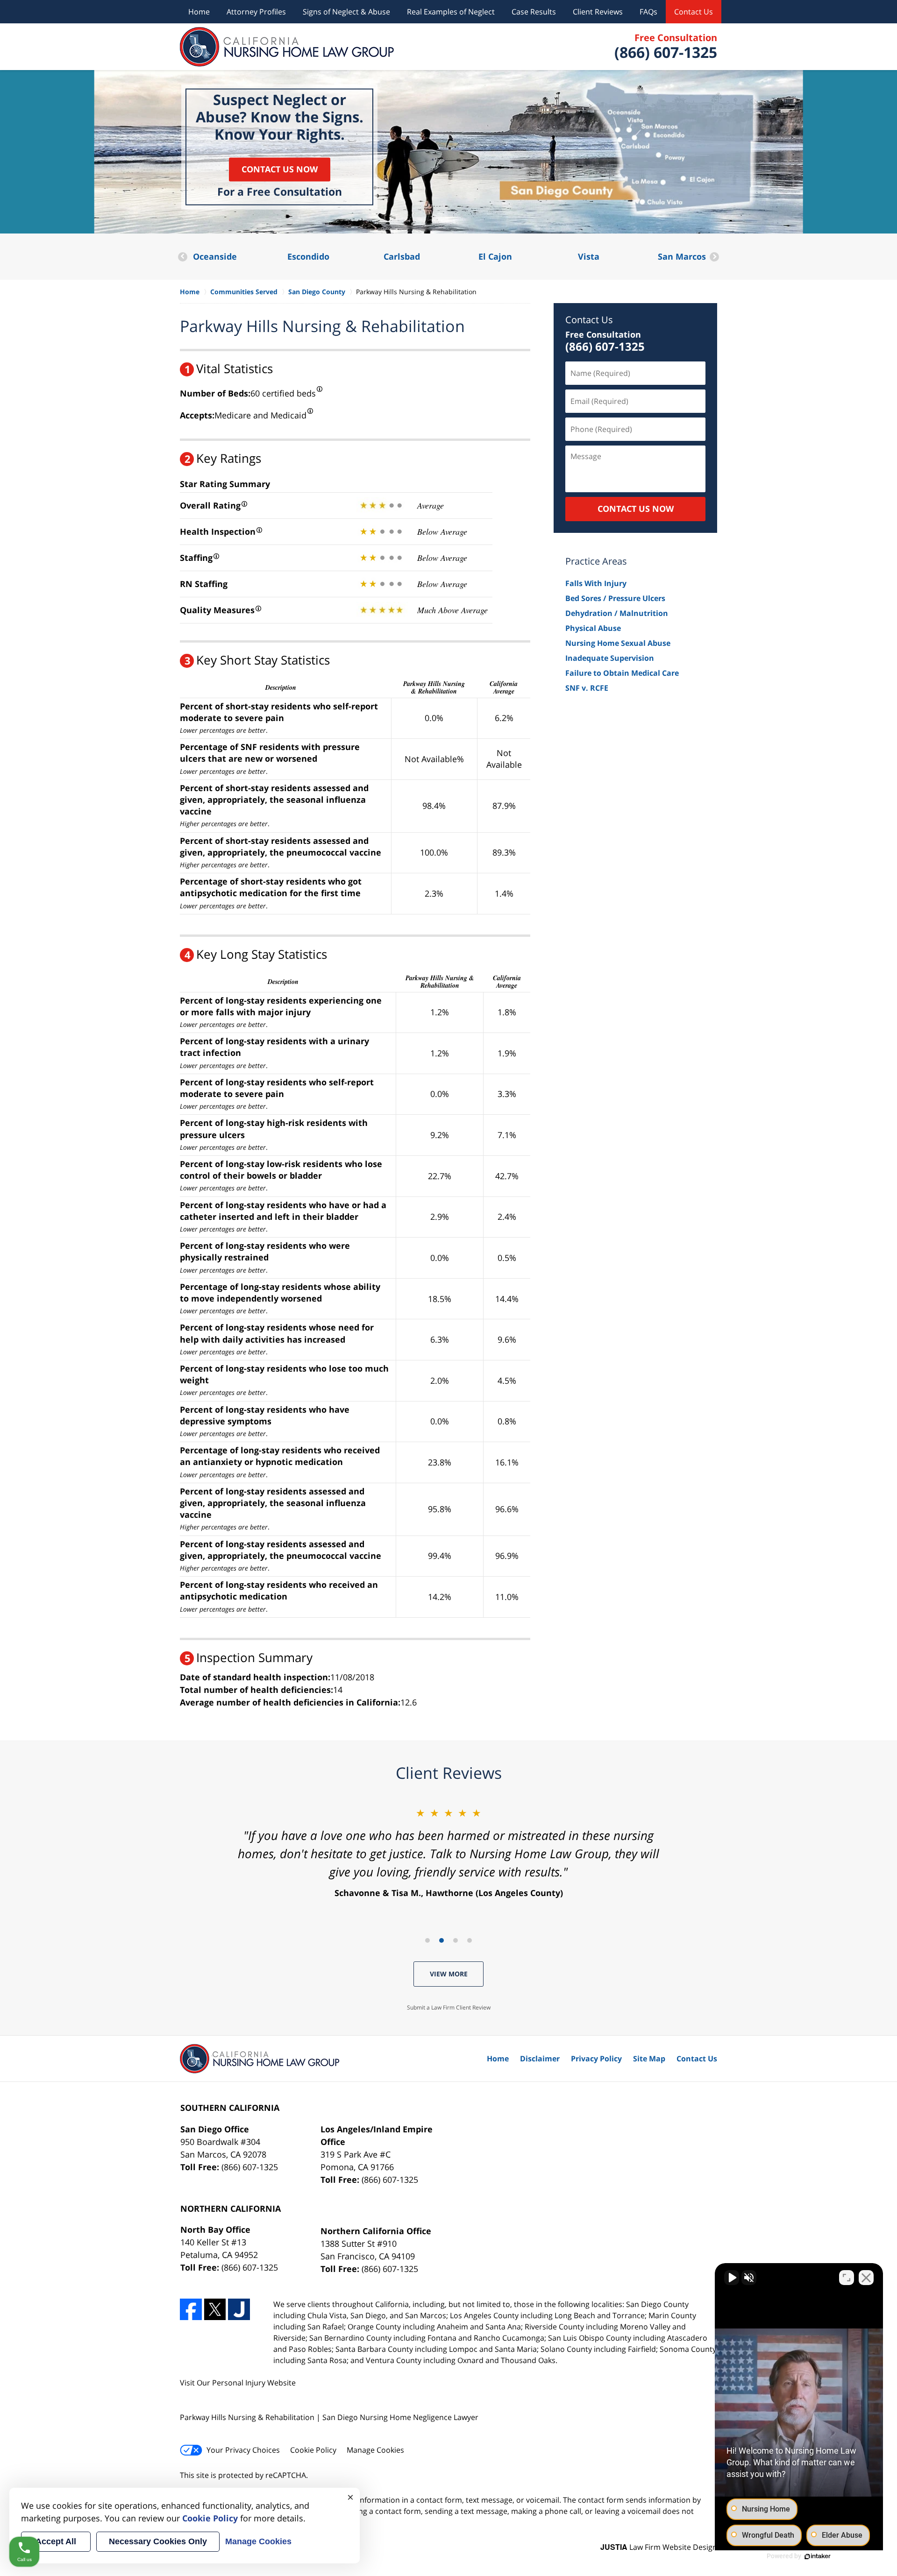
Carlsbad (308, 256)
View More (449, 1974)
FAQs (648, 12)
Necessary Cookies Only (158, 2541)
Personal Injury (239, 2383)
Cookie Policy (313, 2450)
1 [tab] (427, 1940)
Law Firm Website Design (659, 2547)
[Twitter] (215, 2310)
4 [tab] (470, 1940)
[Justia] (239, 2310)
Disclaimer (540, 2059)
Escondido (215, 256)
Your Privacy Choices (243, 2450)
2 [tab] (441, 1940)
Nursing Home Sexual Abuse (618, 643)
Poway (682, 256)
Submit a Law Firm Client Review (449, 2007)
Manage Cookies (375, 2450)
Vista (495, 256)
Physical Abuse (593, 628)
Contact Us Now (280, 169)
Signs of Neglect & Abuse (346, 12)
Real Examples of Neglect (451, 12)
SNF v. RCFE (587, 688)
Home (199, 12)
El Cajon (402, 256)
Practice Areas (596, 561)
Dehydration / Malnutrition (617, 613)
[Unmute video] (732, 2278)
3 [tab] (456, 1940)
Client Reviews (598, 12)
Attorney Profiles (256, 12)
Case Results (534, 12)
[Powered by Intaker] (818, 2556)
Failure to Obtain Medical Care (622, 673)
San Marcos (588, 256)
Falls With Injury (596, 583)
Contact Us (694, 12)
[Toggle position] (847, 2278)
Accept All (56, 2541)
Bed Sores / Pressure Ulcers (615, 598)
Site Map (649, 2059)
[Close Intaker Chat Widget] (866, 2278)
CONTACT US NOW (636, 509)
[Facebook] (191, 2310)
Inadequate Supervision (610, 658)
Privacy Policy (596, 2059)
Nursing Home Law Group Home (287, 47)
